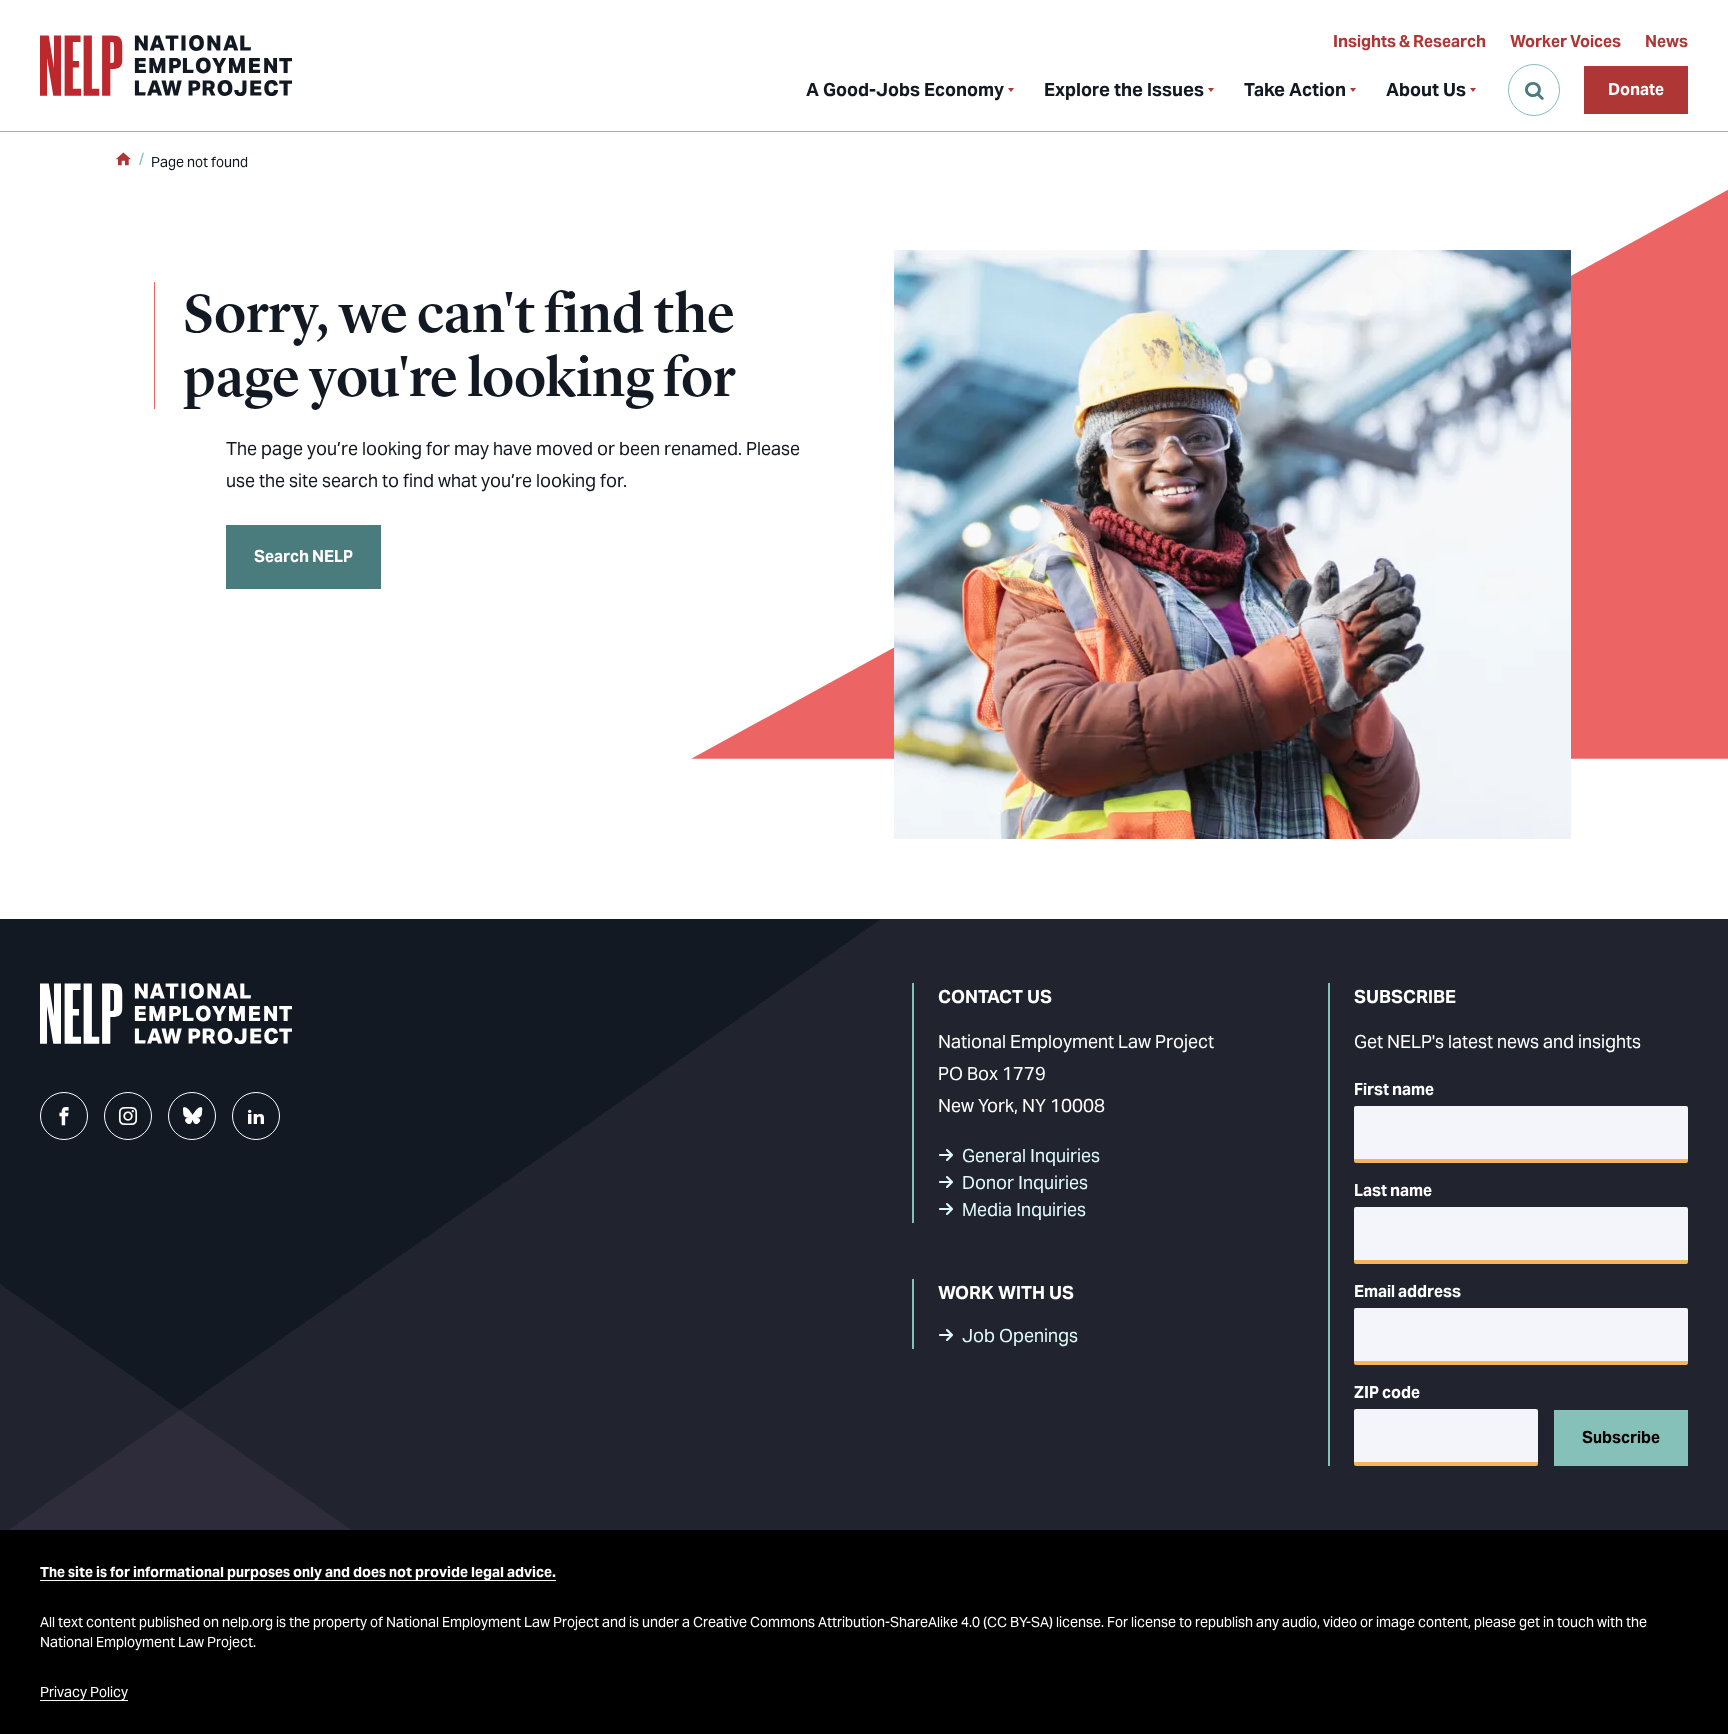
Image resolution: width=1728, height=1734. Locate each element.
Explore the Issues (1124, 89)
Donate (1636, 89)
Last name (1393, 1190)
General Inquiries (1031, 1155)
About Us (1426, 89)
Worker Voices (1565, 41)
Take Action (1295, 89)
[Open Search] (1534, 90)
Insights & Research (1409, 41)
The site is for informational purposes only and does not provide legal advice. (298, 1572)
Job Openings (1020, 1335)
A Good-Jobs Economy (905, 89)
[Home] (123, 161)
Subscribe (1621, 1437)
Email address (1407, 1291)
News (1666, 41)
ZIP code (1387, 1392)
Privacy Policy (84, 1692)
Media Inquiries (1024, 1209)
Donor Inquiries (1025, 1182)
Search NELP (303, 556)
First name (1394, 1089)
